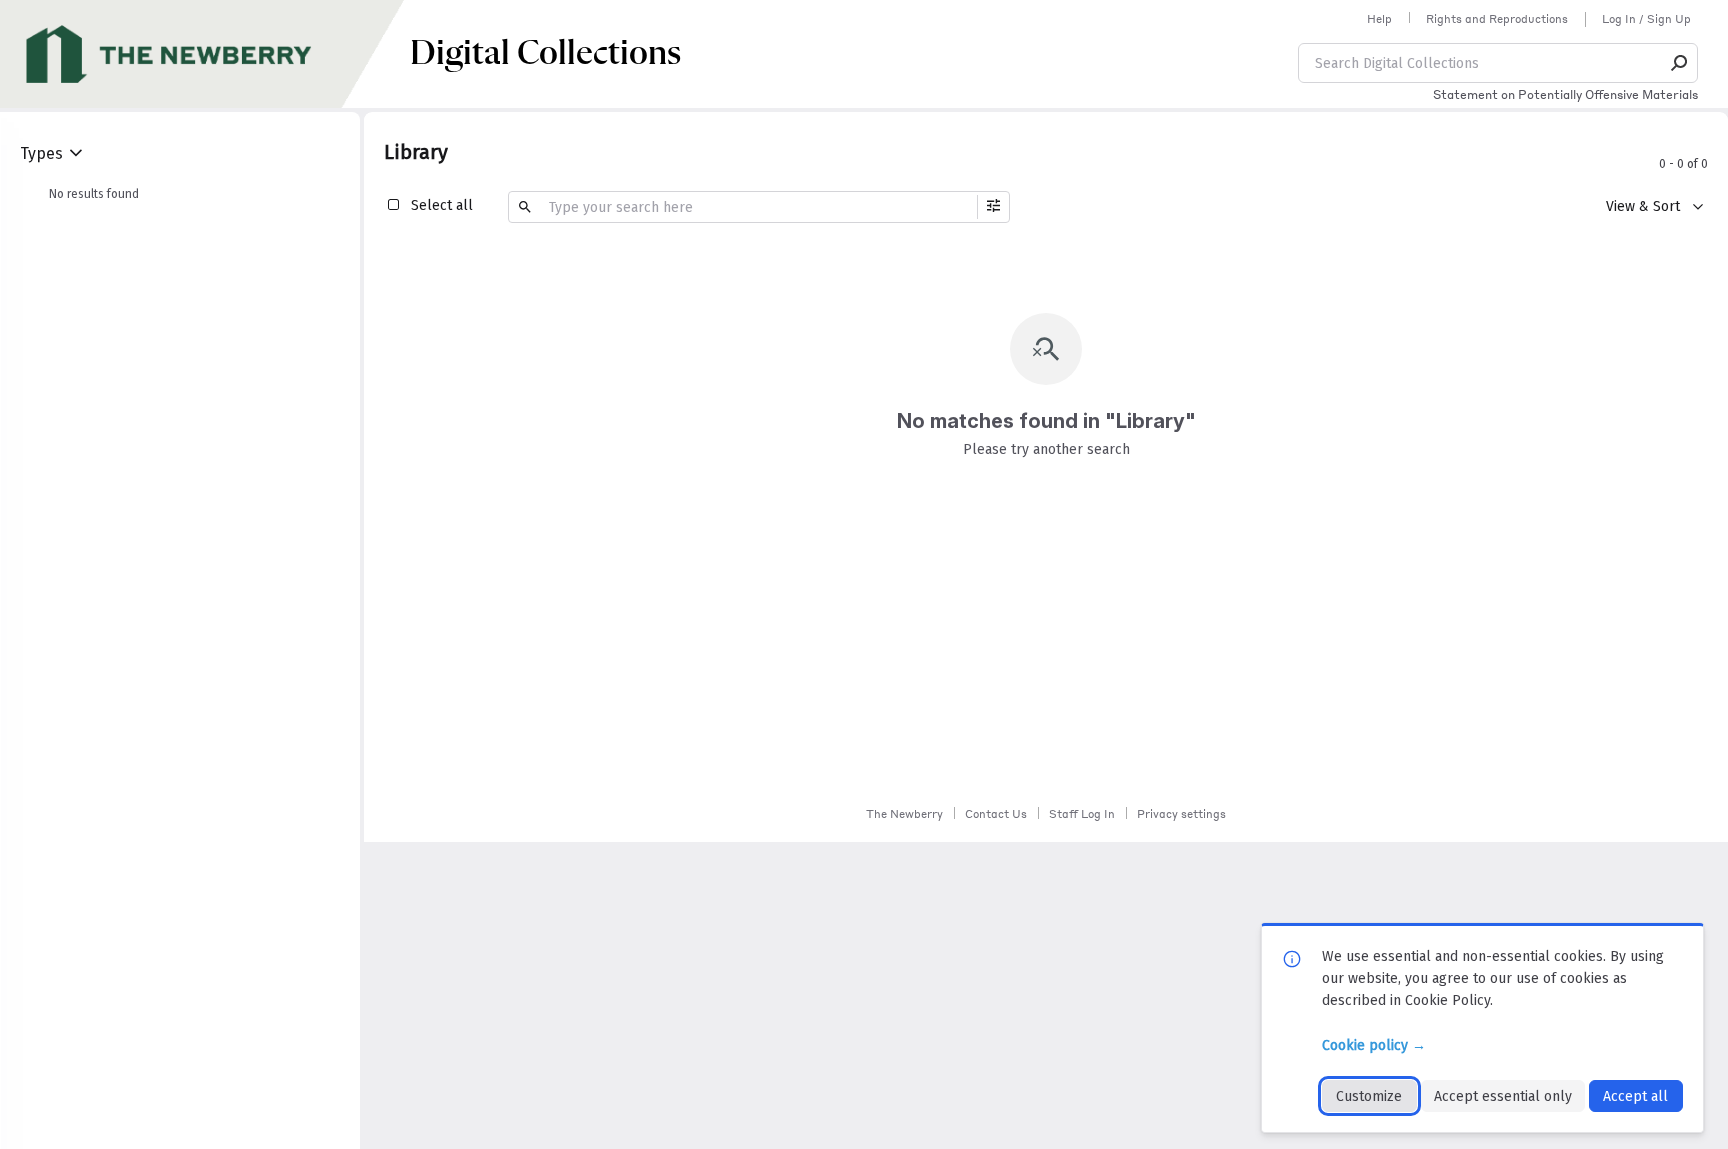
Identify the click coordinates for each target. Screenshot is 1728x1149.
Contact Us (996, 814)
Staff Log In (1082, 814)
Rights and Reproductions (1497, 19)
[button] (1680, 63)
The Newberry (904, 814)
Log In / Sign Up (1646, 19)
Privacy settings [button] (1181, 814)
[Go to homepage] (205, 54)
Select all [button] (442, 205)
